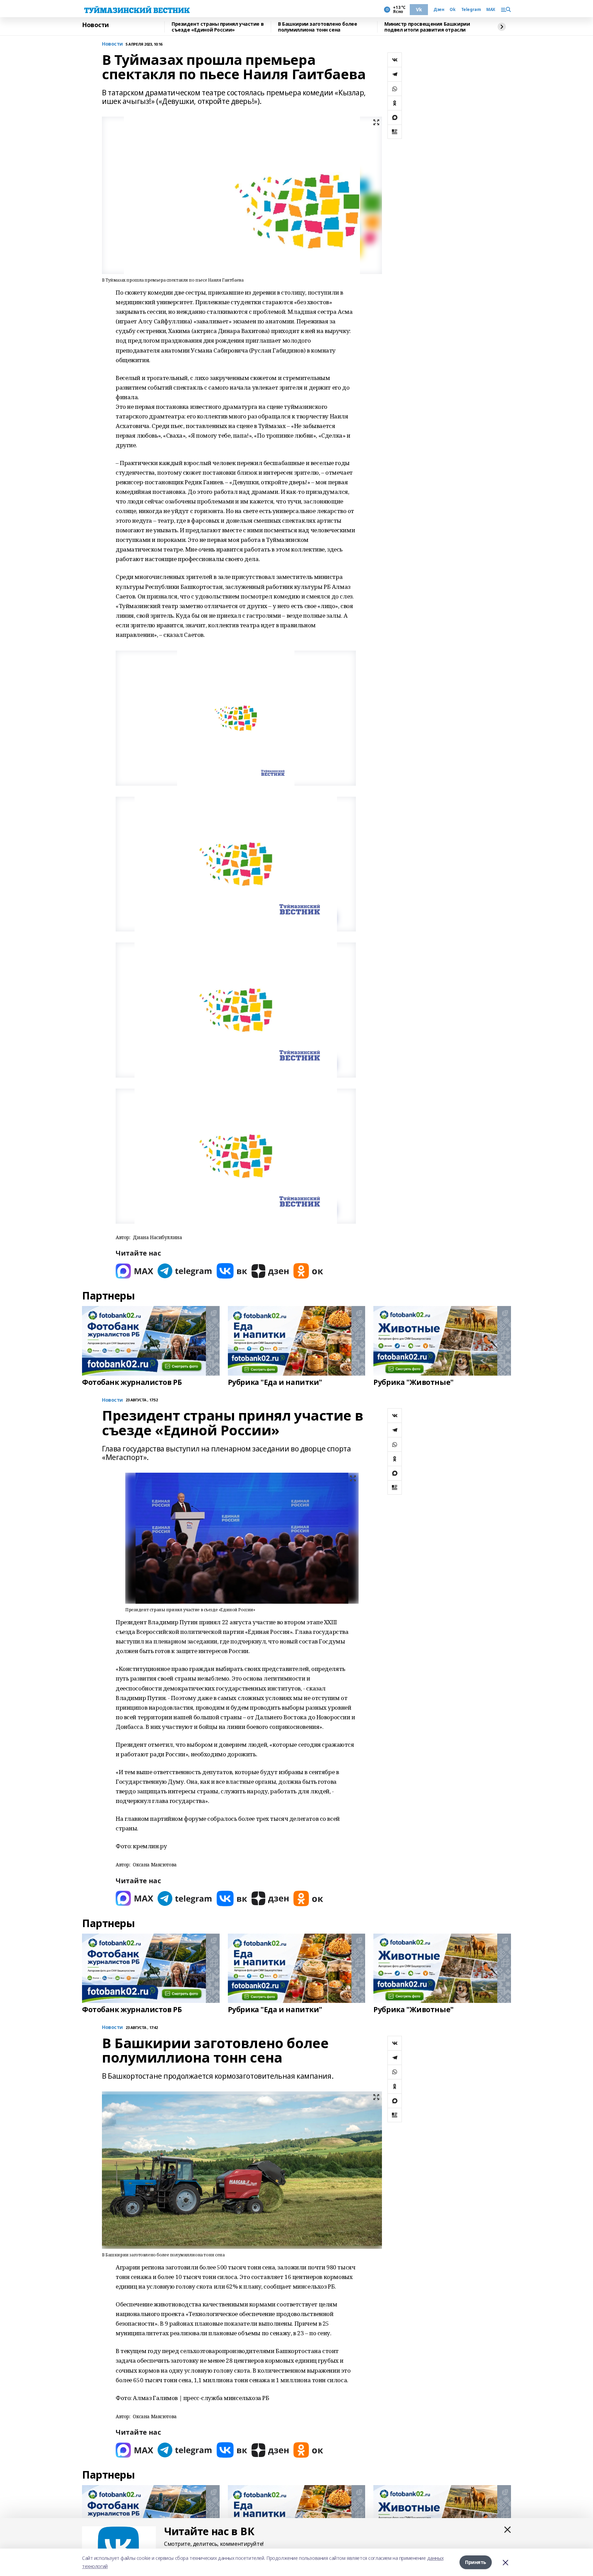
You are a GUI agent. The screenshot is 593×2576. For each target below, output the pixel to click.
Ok (452, 10)
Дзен (439, 10)
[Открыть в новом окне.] (135, 1271)
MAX (491, 10)
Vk (419, 9)
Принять (476, 2562)
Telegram (471, 10)
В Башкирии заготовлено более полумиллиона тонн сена (317, 27)
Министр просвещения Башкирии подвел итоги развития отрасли (427, 27)
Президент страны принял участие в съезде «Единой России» (218, 27)
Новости (95, 25)
